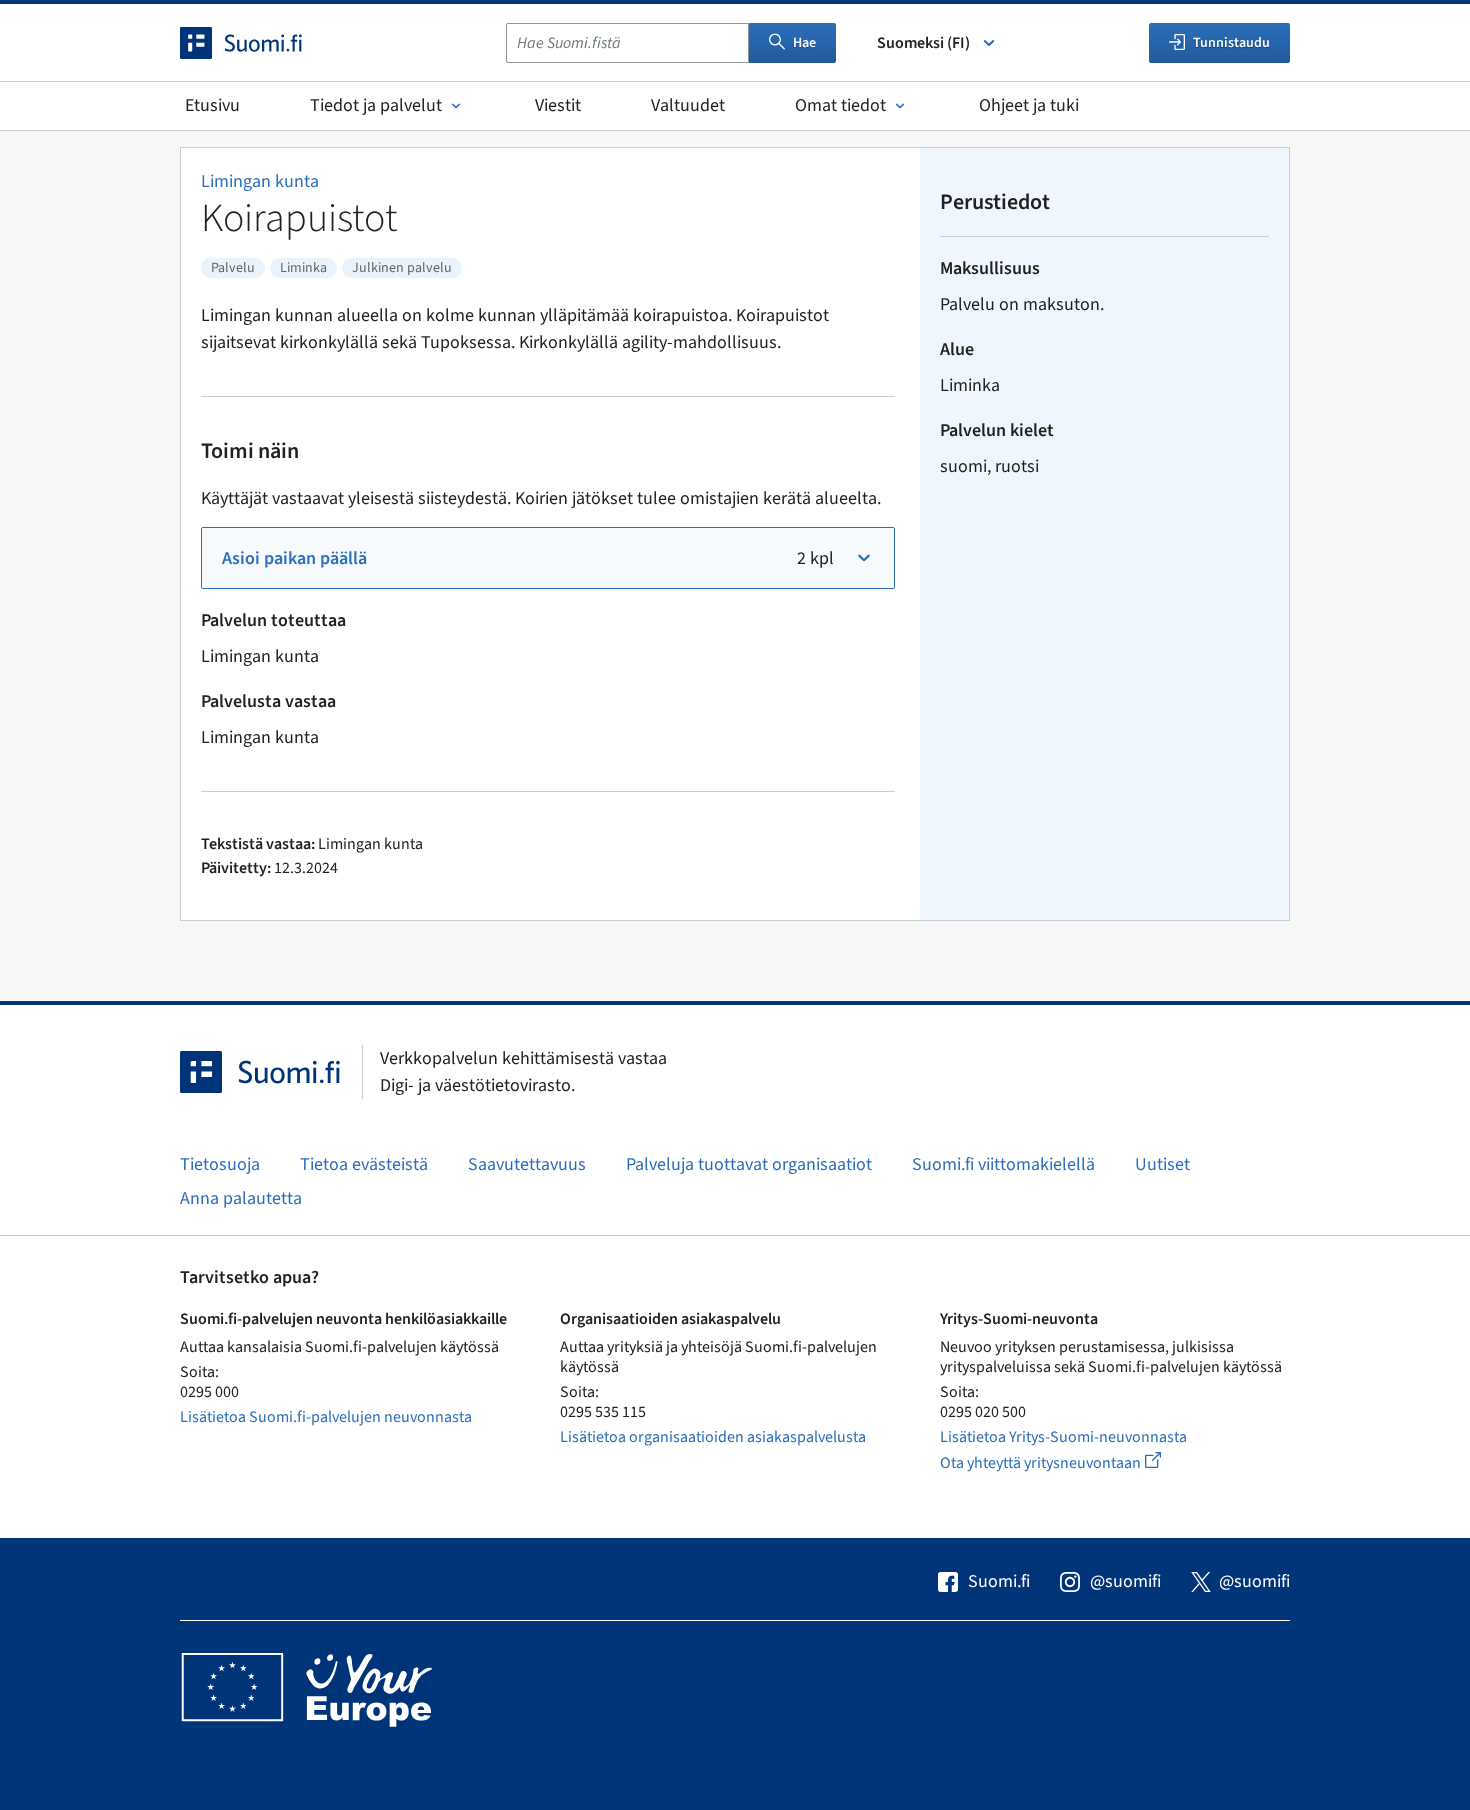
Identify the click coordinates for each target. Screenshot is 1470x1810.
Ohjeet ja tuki (1029, 105)
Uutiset (1162, 1164)
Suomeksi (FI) (923, 43)
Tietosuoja (220, 1164)
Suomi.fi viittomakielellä (1003, 1164)
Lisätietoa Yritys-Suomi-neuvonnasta (1063, 1437)
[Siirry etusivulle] (259, 43)
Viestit (558, 105)
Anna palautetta (241, 1198)
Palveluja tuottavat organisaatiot (749, 1164)
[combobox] (627, 43)
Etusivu (212, 105)
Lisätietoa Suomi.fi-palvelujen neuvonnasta (326, 1417)
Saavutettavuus (527, 1164)
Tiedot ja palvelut (376, 105)
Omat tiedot (840, 105)
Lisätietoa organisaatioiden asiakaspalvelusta (713, 1437)
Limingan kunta (260, 181)
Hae (804, 43)
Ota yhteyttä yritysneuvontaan (1073, 1462)
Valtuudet (688, 105)
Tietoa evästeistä (364, 1164)
